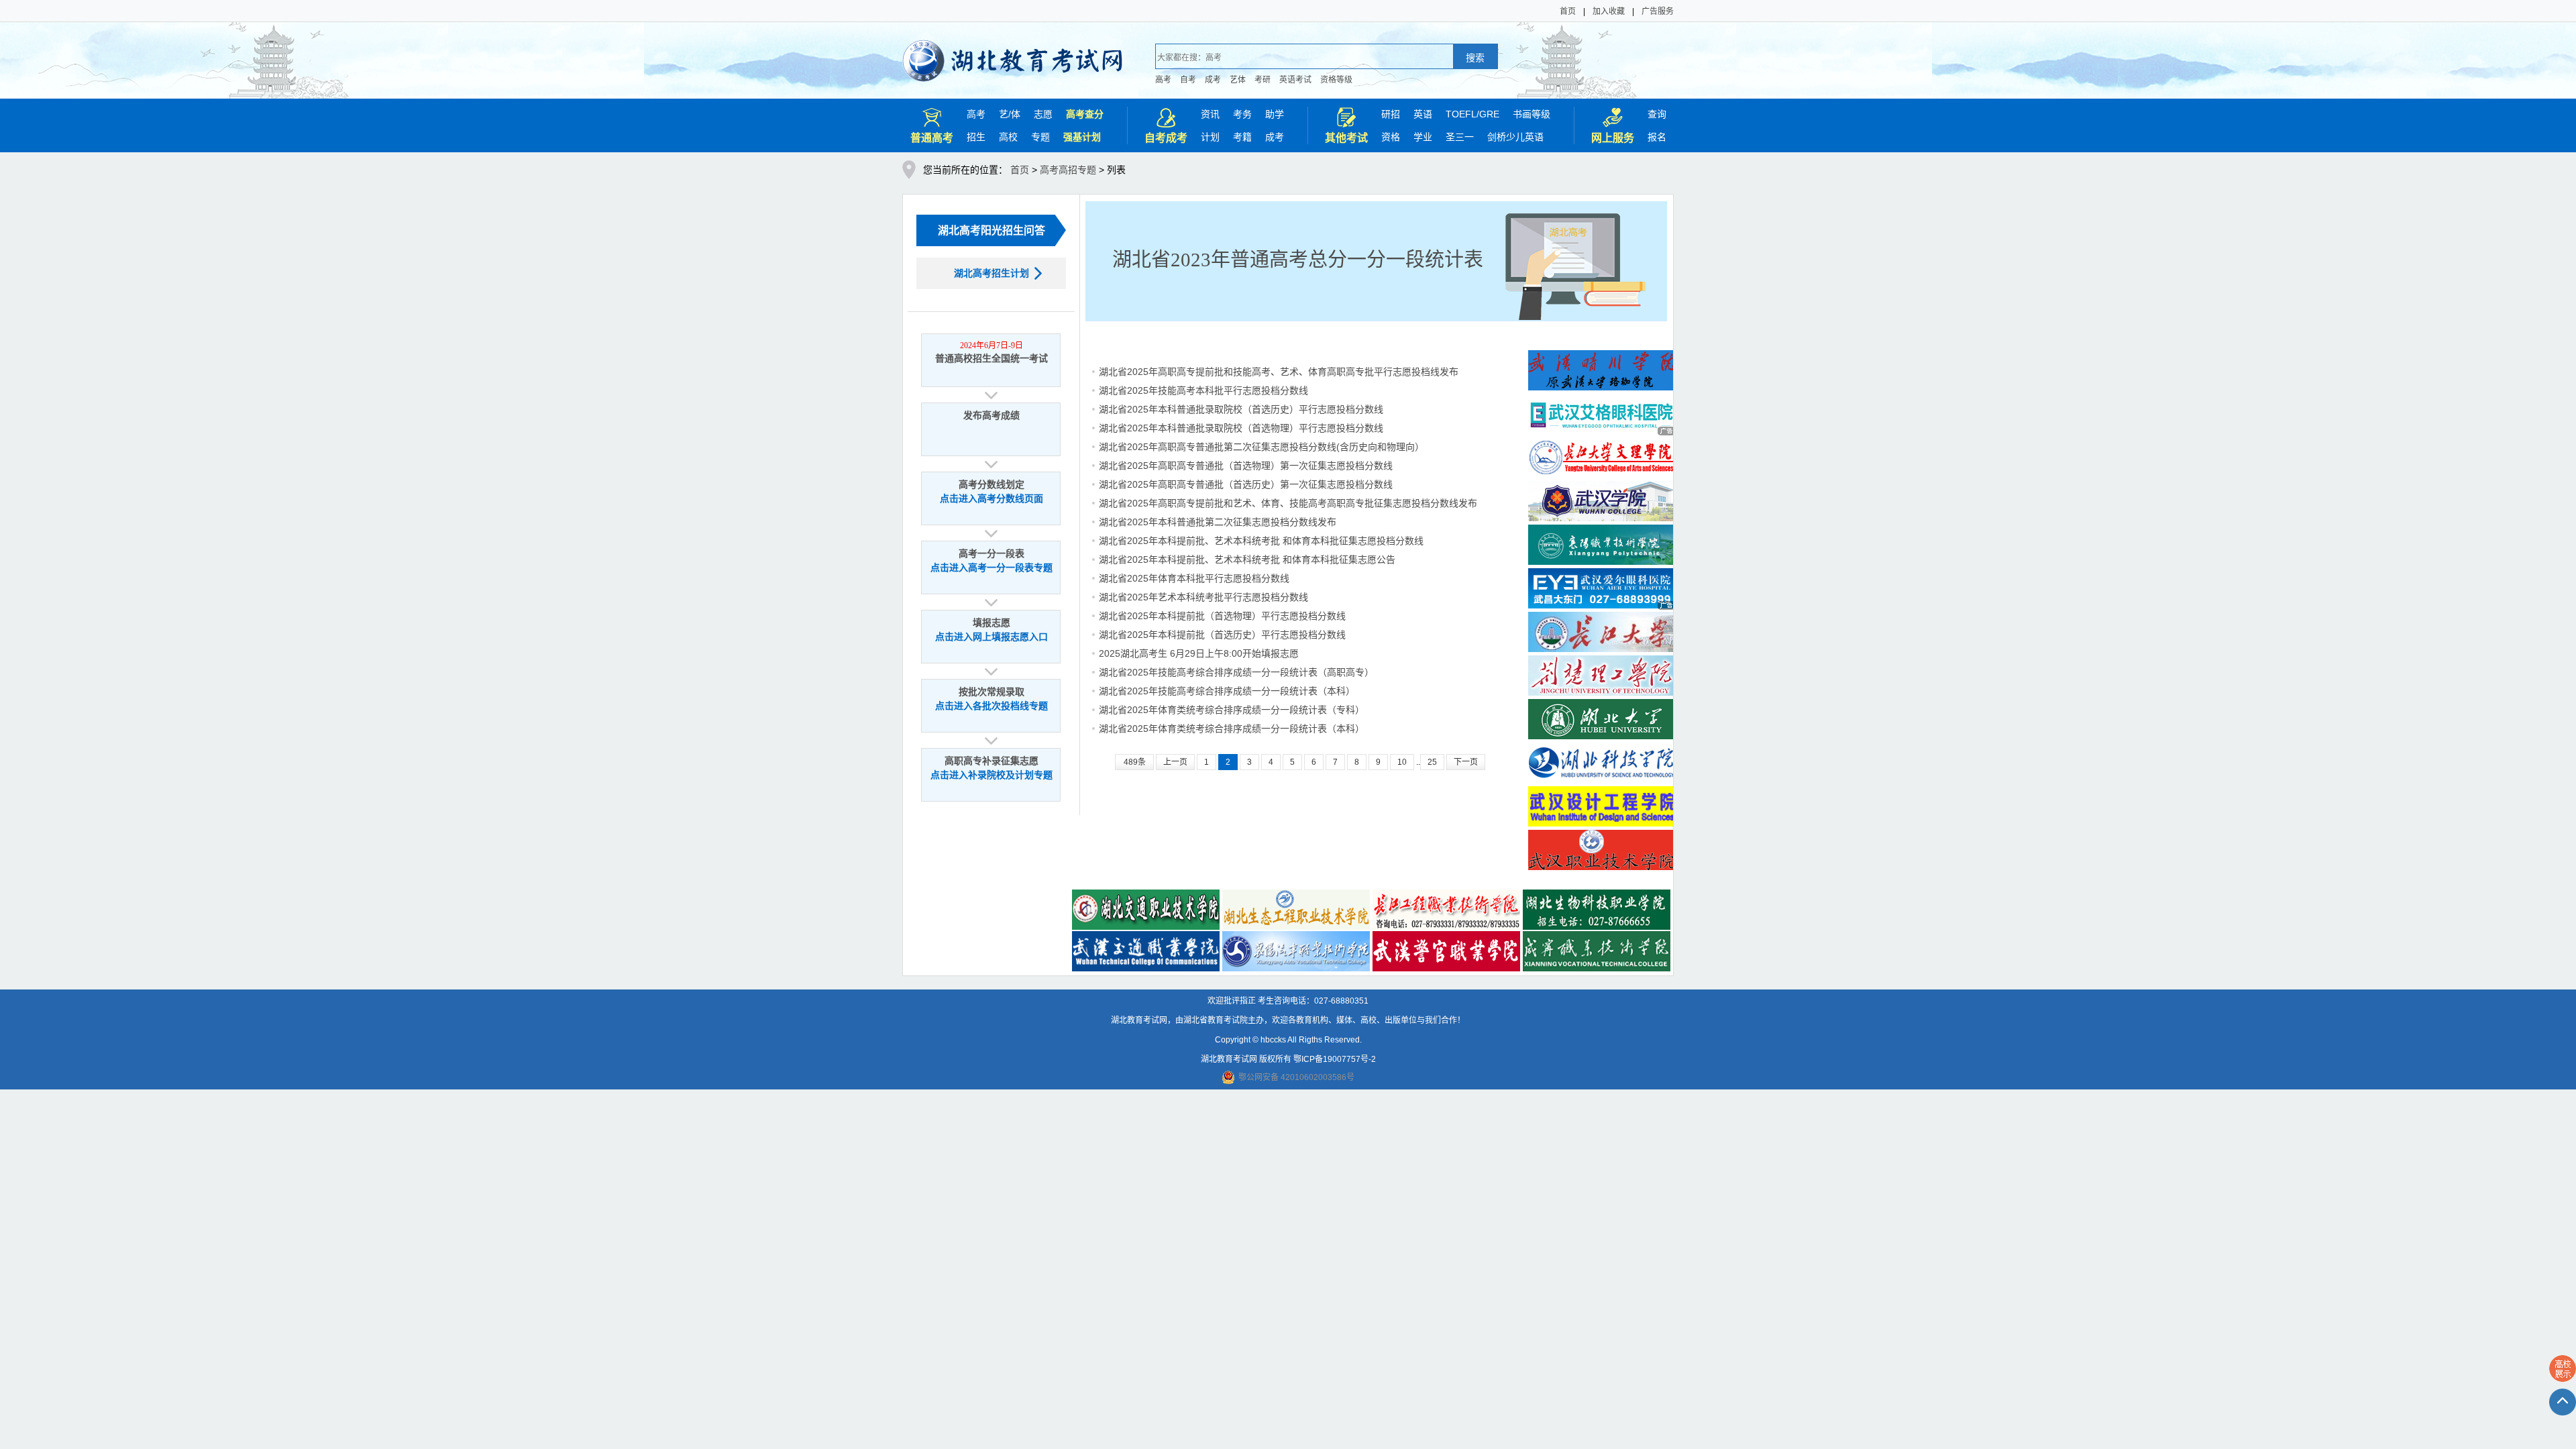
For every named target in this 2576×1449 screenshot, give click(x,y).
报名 (1657, 137)
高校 (1008, 137)
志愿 (1043, 114)
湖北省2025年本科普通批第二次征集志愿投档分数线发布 (1218, 522)
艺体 (1238, 80)
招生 (976, 137)
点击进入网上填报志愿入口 (991, 637)
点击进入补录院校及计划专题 (991, 775)
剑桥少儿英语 (1515, 137)
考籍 (1242, 137)
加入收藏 (1609, 11)
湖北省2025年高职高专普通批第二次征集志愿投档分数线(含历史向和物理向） (1262, 447)
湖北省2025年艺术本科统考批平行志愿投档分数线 (1203, 597)
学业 (1423, 137)
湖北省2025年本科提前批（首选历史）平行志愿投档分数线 (1222, 635)
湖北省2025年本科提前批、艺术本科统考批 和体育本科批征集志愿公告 (1247, 559)
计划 (1210, 137)
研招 (1391, 114)
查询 (1657, 114)
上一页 (1175, 762)
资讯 (1210, 114)
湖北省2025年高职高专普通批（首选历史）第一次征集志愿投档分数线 (1246, 484)
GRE (1489, 114)
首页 (1568, 11)
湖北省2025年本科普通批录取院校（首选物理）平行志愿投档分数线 (1241, 428)
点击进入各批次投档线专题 (991, 706)
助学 (1275, 114)
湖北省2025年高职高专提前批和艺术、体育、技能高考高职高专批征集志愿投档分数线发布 (1288, 503)
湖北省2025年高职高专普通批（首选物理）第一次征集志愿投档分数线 (1246, 466)
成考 (1213, 80)
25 (1432, 762)
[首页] (1013, 52)
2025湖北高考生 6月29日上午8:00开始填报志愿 (1199, 653)
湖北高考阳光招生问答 (991, 230)
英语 (1423, 114)
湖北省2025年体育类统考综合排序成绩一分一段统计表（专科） (1232, 710)
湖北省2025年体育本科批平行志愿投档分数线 (1194, 578)
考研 (1263, 80)
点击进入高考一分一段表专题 (991, 568)
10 (1402, 762)
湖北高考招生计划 (991, 273)
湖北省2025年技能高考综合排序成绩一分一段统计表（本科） (1227, 691)
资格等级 (1336, 80)
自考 (1188, 80)
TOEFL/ (1462, 114)
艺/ (1005, 114)
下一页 (1466, 762)
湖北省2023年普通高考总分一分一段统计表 (1298, 260)
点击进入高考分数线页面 (991, 499)
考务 (1242, 114)
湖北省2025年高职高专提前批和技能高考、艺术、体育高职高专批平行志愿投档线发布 (1279, 372)
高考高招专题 (1068, 170)
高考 (1163, 80)
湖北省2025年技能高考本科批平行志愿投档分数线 (1203, 390)
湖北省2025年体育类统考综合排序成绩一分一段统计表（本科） (1232, 729)
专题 (1040, 137)
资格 (1391, 137)
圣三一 (1460, 137)
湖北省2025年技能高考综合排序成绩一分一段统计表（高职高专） (1236, 672)
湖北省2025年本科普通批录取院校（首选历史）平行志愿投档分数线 (1241, 409)
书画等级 (1532, 114)
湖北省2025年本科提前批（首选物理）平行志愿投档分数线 (1222, 616)
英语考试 (1295, 80)
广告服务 (1658, 11)
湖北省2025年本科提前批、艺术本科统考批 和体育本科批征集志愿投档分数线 (1261, 541)
